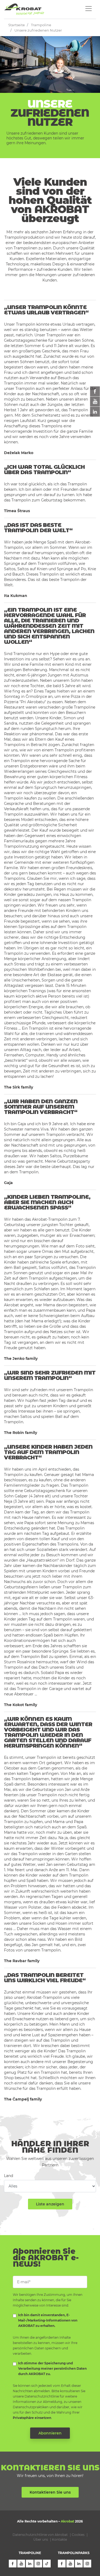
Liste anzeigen (50, 2204)
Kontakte (59, 2539)
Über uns (41, 2539)
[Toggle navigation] (89, 9)
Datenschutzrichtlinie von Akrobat (40, 2535)
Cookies (78, 2535)
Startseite (17, 25)
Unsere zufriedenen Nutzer (38, 30)
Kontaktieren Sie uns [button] (50, 2492)
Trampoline (41, 25)
